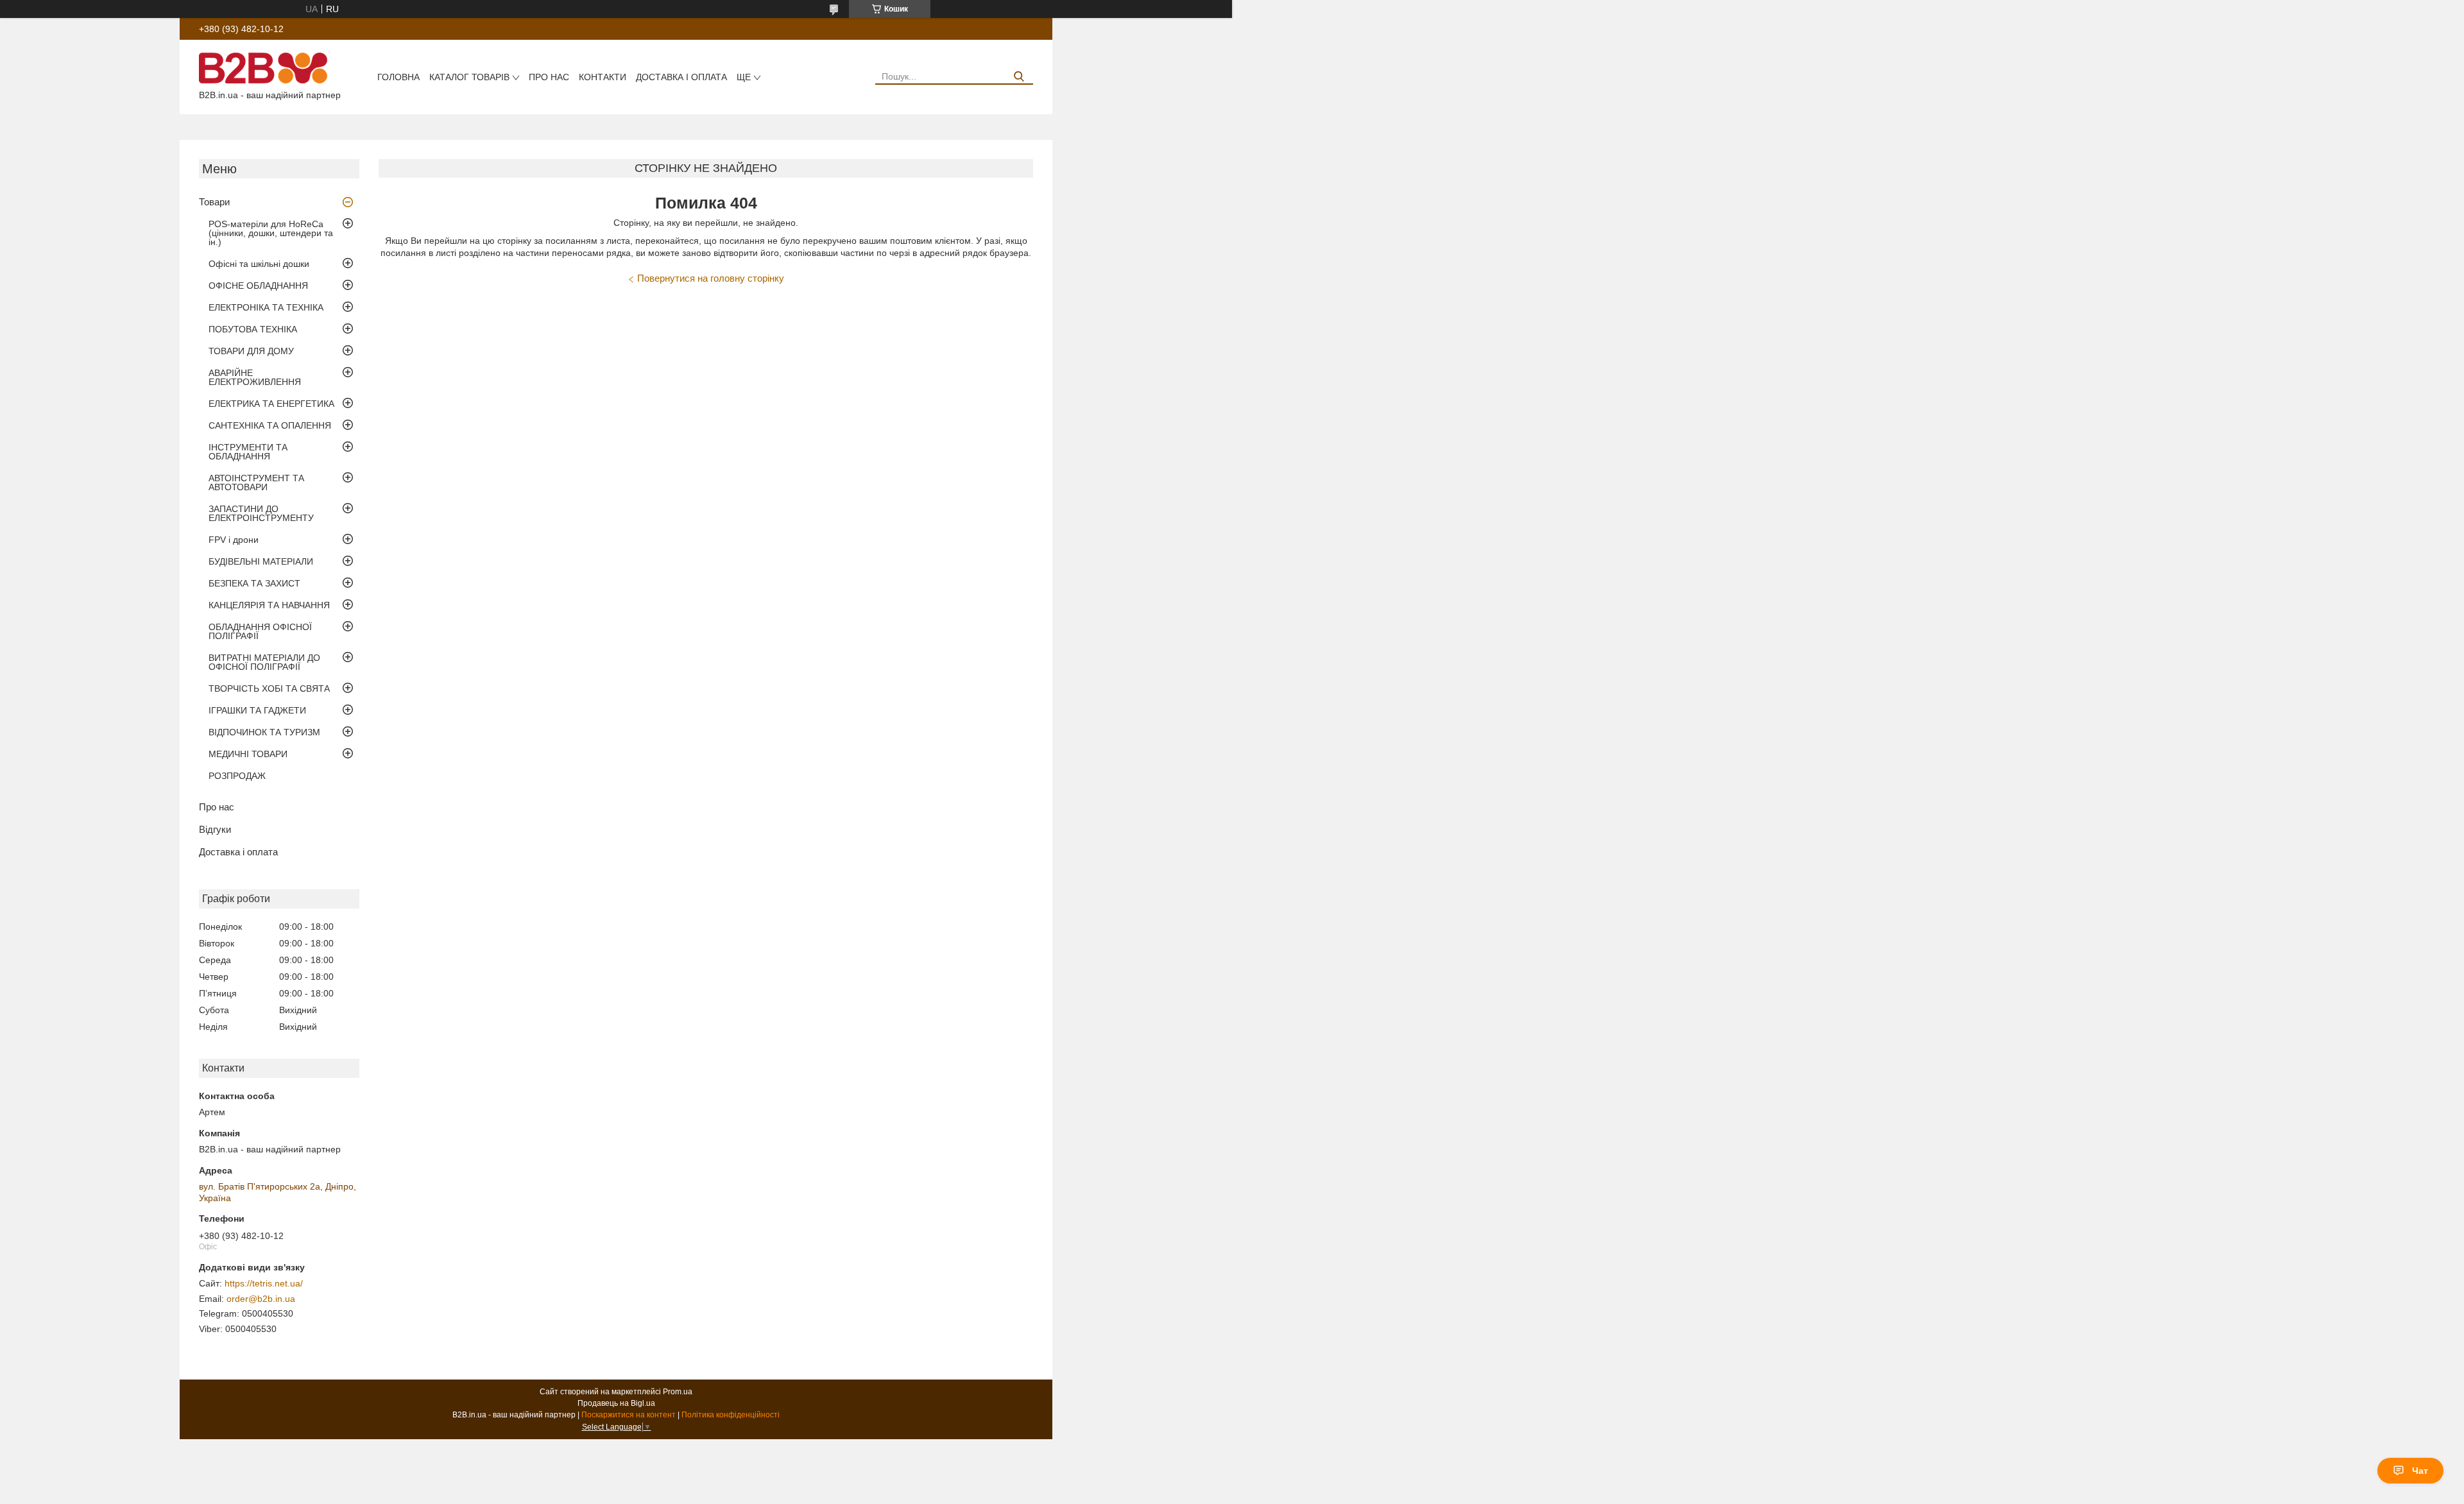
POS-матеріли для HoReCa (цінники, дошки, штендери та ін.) (271, 233)
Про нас (549, 77)
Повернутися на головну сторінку (711, 278)
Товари (214, 202)
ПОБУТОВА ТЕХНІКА (253, 329)
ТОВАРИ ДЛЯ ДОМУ (251, 351)
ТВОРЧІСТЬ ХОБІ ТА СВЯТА (269, 688)
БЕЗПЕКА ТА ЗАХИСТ (254, 583)
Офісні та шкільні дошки (259, 264)
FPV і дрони (234, 540)
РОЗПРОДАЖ (237, 776)
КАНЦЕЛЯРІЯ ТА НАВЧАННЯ (269, 605)
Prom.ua (678, 1392)
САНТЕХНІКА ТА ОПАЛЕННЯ (270, 425)
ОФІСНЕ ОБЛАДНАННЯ (258, 286)
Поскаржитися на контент (629, 1415)
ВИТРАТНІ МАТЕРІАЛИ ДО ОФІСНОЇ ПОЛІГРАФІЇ (264, 662)
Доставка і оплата (681, 77)
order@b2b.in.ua (261, 1299)
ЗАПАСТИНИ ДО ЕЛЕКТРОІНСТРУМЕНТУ (261, 513)
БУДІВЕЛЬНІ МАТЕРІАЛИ (261, 561)
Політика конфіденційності (731, 1415)
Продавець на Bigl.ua (616, 1403)
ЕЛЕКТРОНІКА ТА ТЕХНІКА (266, 307)
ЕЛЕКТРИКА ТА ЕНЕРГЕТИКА (271, 404)
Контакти (603, 77)
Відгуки (215, 829)
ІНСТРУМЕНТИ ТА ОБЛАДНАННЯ (248, 452)
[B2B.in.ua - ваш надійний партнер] (263, 67)
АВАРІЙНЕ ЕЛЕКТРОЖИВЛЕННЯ (255, 377)
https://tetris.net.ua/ (264, 1283)
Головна (398, 77)
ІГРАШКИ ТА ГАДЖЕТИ (257, 710)
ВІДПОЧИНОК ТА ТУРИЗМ (264, 732)
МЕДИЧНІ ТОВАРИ (248, 754)
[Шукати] (1019, 77)
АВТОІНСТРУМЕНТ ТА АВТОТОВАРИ (256, 483)
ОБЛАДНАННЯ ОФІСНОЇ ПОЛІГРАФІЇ (260, 631)
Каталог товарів (469, 77)
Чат (2420, 1471)
